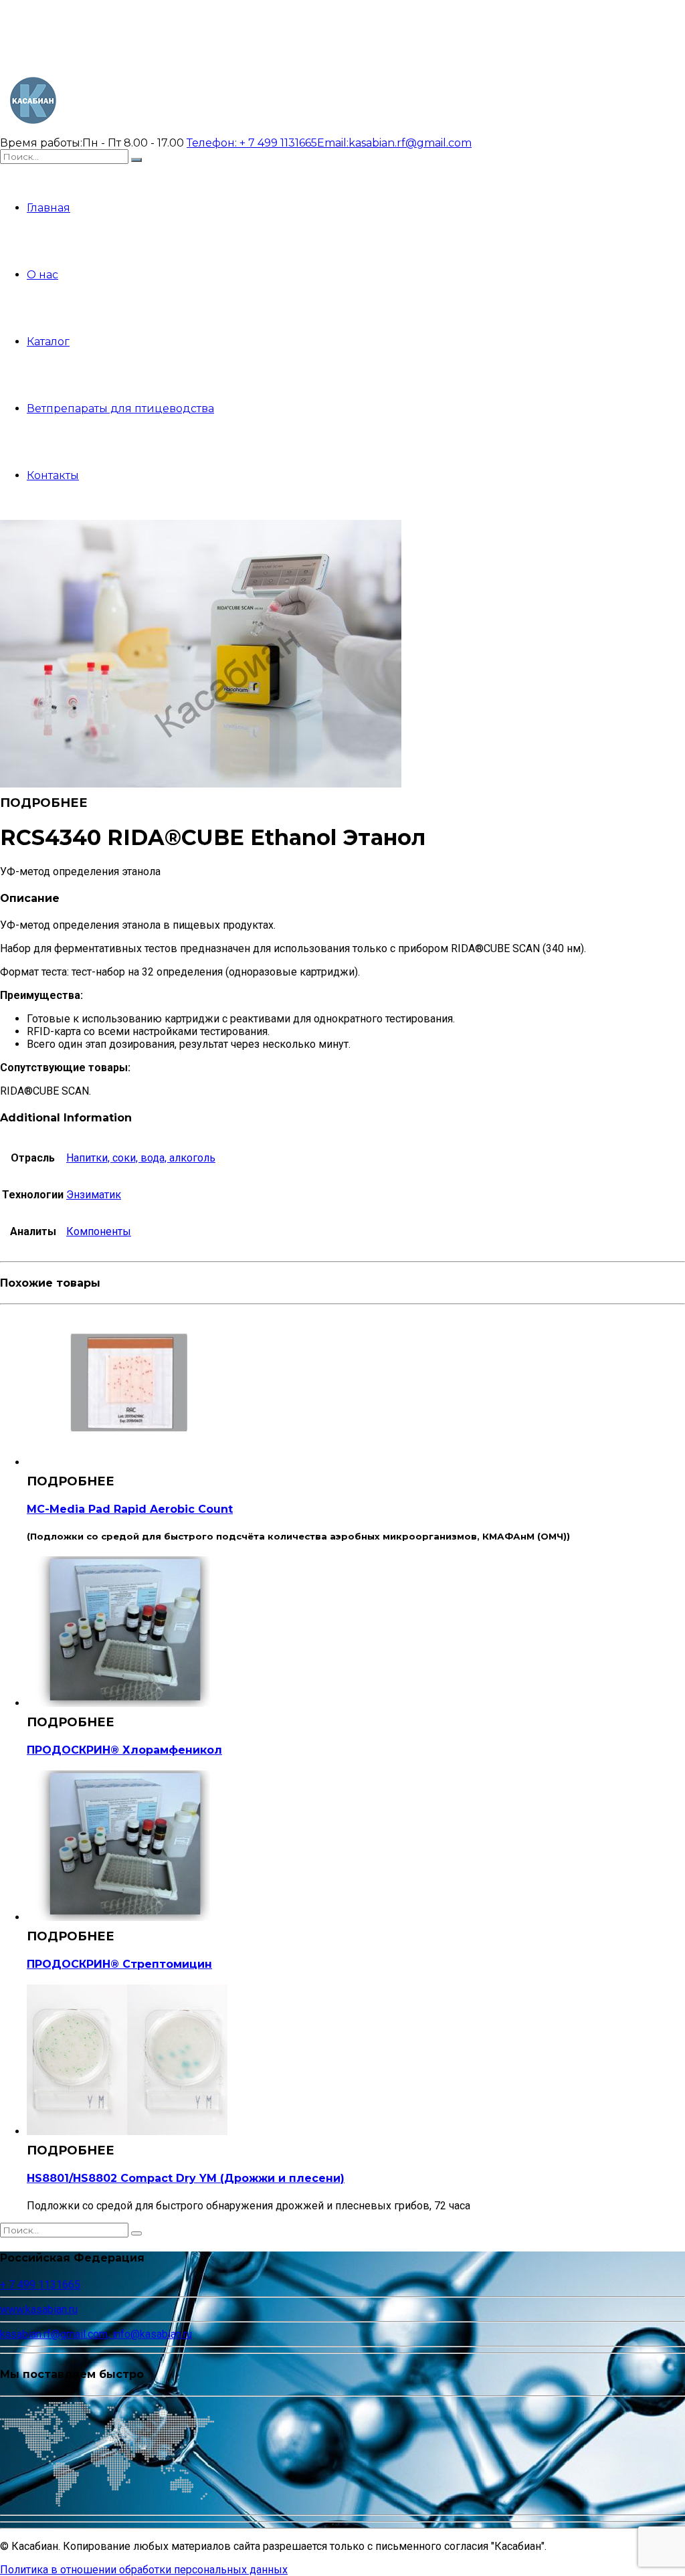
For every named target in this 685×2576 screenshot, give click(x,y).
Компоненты (99, 1231)
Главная (48, 208)
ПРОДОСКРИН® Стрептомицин (119, 1964)
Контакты (53, 475)
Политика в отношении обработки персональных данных (144, 2570)
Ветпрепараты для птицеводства (120, 408)
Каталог (48, 342)
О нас (42, 275)
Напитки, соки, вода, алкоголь (141, 1158)
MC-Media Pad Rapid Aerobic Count (130, 1509)
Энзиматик (94, 1195)
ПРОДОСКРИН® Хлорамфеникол (124, 1750)
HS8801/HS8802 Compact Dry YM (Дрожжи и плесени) (186, 2178)
